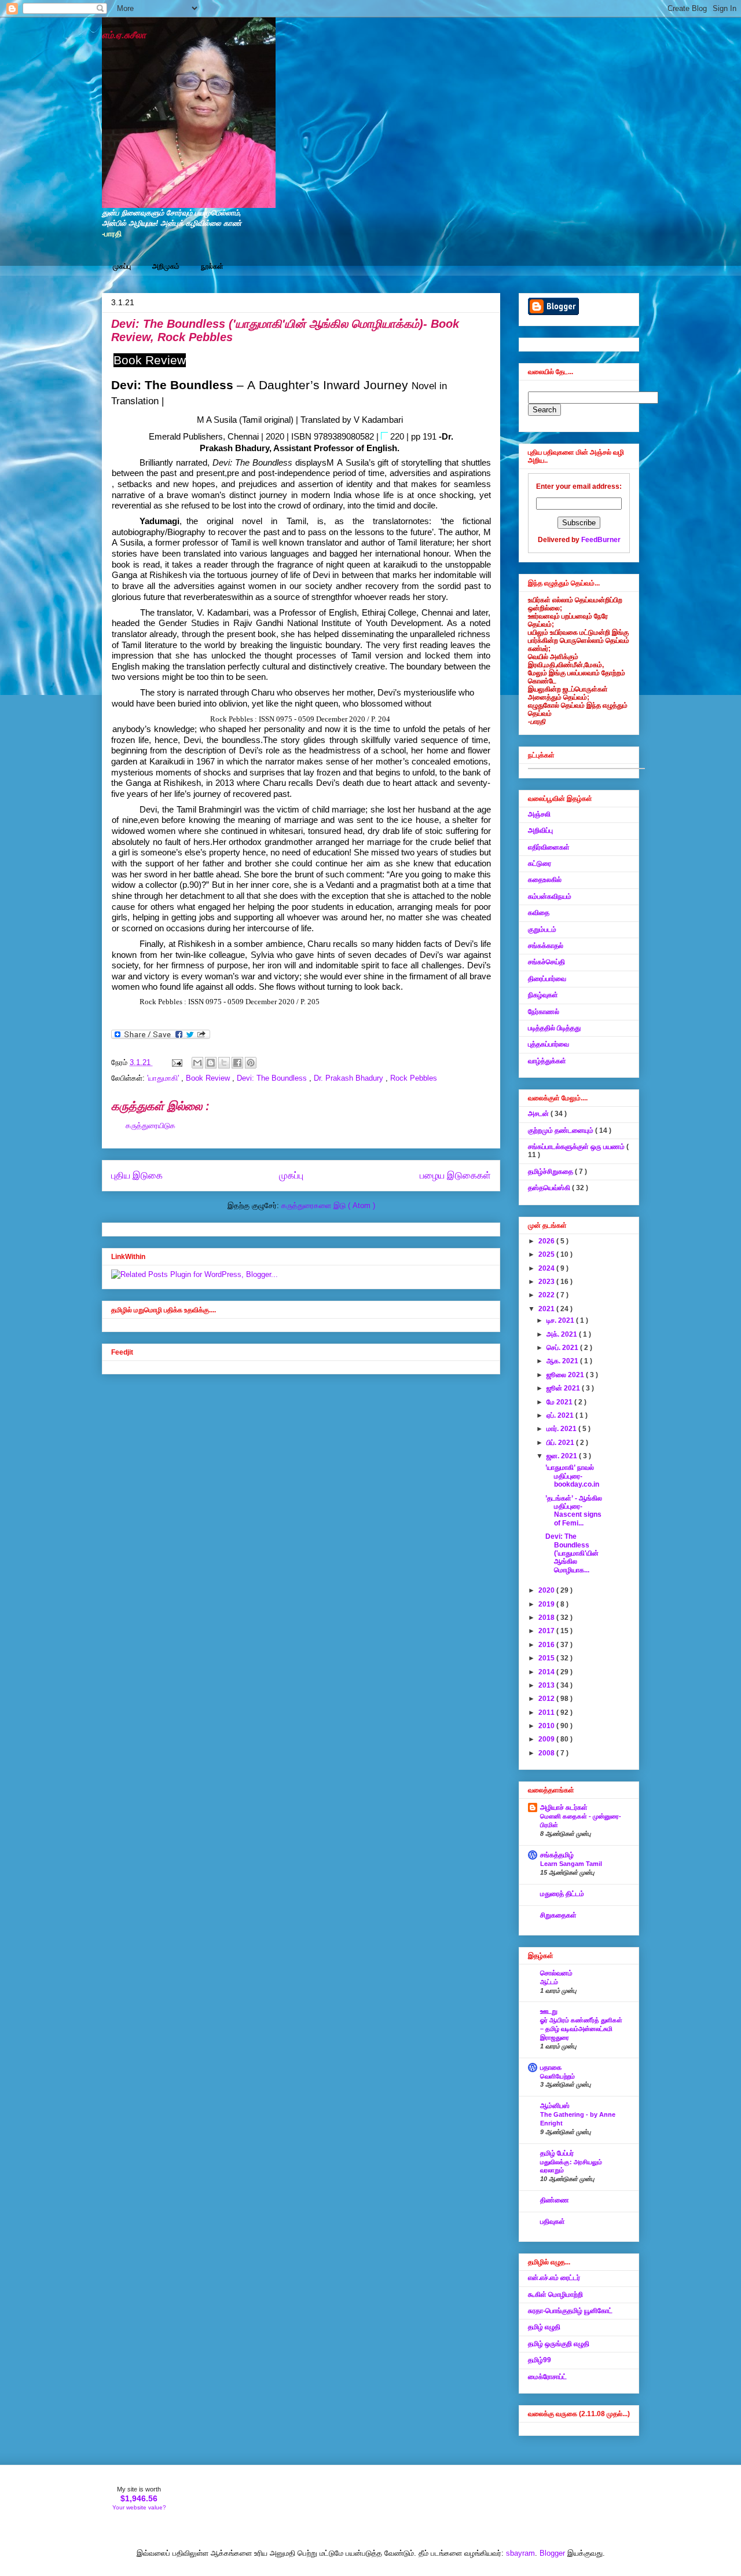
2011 (547, 1713)
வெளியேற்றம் (557, 2076)
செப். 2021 (563, 1348)
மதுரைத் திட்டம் (562, 1894)
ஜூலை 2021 (566, 1375)
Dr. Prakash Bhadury (350, 1078)
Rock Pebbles (414, 1078)
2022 (547, 1295)
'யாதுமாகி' (164, 1078)
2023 (547, 1282)
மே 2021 (560, 1402)
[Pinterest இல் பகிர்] (251, 1063)
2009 (547, 1739)
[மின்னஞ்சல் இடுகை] (176, 1062)
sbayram (520, 2553)
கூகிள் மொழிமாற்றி (555, 2295)
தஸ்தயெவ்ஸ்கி (550, 1188)
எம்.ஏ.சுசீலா (124, 35)
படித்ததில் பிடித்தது (554, 1028)
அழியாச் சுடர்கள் (564, 1807)
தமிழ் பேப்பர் (557, 2153)
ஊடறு (549, 2011)
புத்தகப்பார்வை (549, 1044)
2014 (547, 1672)
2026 (547, 1241)
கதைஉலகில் (545, 880)
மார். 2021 (562, 1429)
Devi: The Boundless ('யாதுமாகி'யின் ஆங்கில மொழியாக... (572, 1553)
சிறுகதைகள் (558, 1915)
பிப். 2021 (561, 1443)
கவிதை (539, 913)
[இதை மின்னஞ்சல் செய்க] (197, 1063)
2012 (547, 1699)
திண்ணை (555, 2200)
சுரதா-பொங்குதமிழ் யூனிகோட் (570, 2311)
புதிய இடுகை (137, 1175)
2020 (547, 1590)
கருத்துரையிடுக (151, 1126)
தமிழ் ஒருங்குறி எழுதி (559, 2344)
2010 (547, 1726)
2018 (547, 1618)
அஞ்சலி (539, 814)
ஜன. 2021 (563, 1456)
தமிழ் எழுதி (544, 2327)
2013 (547, 1685)
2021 (547, 1309)
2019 (547, 1604)
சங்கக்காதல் (546, 946)
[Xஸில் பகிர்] (224, 1063)
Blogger (552, 2553)
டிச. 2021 (561, 1320)
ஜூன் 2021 (564, 1388)
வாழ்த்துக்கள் (547, 1061)
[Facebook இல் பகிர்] (237, 1063)
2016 (547, 1645)
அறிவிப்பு (540, 830)
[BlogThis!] (211, 1063)
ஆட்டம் (549, 1982)
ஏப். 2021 (561, 1415)
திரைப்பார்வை (547, 979)
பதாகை (551, 2068)
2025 (547, 1254)
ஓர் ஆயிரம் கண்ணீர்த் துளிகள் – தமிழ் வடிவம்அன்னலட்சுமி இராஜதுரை (581, 2029)
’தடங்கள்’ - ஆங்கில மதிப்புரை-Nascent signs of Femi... (574, 1511)
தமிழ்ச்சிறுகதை (551, 1172)
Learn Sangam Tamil (571, 1864)
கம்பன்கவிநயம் (550, 897)
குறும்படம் (542, 930)
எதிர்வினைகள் (549, 847)
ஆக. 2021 (563, 1361)
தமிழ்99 (540, 2360)
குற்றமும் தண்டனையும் (562, 1130)
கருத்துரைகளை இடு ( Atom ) (328, 1205)
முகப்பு (122, 266)
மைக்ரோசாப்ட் (547, 2377)
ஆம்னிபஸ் (555, 2106)
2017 (547, 1631)
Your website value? (139, 2507)
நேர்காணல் (544, 1012)
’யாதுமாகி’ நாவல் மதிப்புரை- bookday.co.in (572, 1476)
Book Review (209, 1078)
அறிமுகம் (166, 266)
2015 (547, 1658)
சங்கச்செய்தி (546, 962)
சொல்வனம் (556, 1973)
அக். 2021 (563, 1334)
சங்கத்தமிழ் (557, 1855)
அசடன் (539, 1114)
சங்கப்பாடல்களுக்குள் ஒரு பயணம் (577, 1147)
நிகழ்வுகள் (543, 995)
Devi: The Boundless (273, 1078)
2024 (547, 1268)
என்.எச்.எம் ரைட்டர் (554, 2278)
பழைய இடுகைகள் (455, 1175)
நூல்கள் (212, 266)
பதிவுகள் (553, 2222)
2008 (547, 1753)
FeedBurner (601, 540)
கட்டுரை (540, 863)
